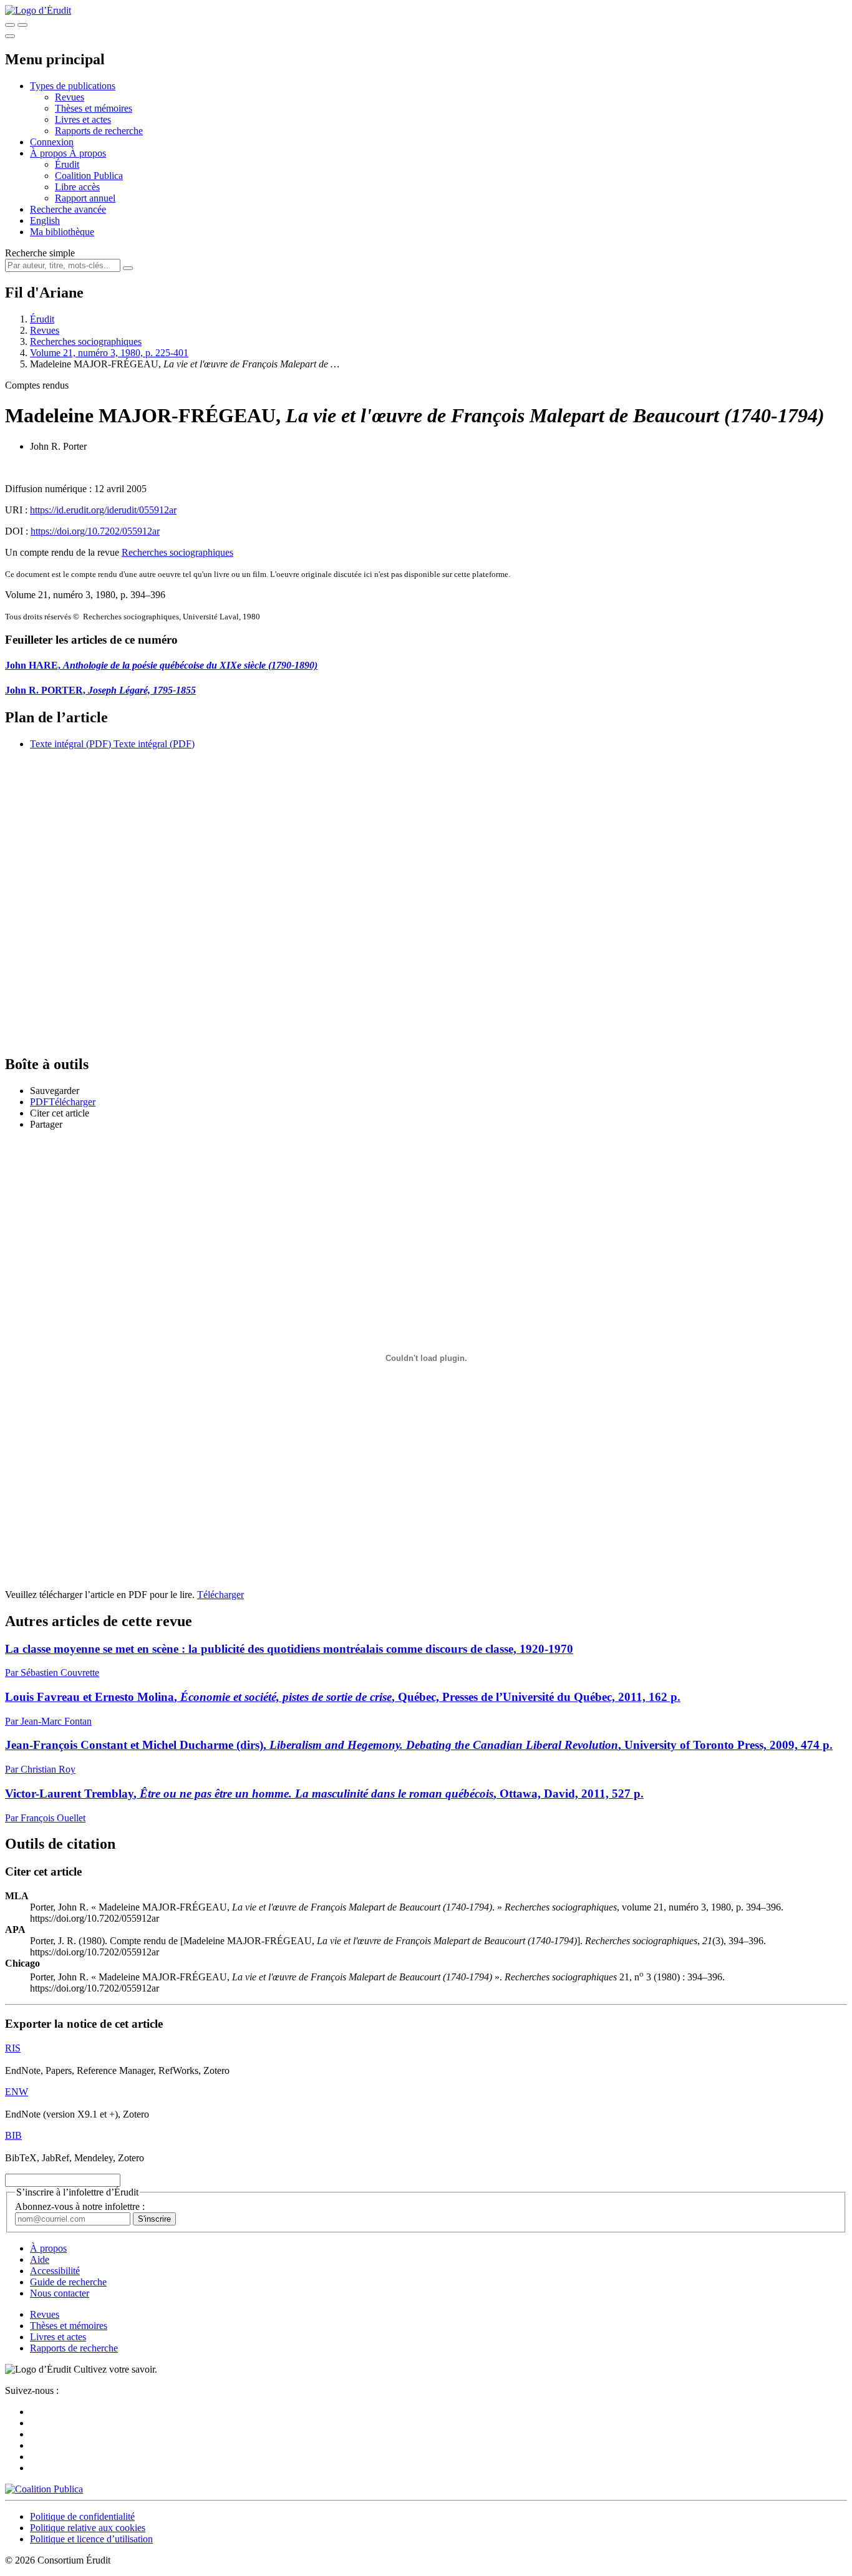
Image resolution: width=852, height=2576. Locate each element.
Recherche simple (40, 253)
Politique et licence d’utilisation (91, 2539)
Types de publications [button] (73, 86)
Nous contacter (60, 2293)
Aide (40, 2259)
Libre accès (77, 187)
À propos (88, 153)
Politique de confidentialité (82, 2516)
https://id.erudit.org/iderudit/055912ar (103, 510)
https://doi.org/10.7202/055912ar (95, 531)
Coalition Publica (89, 176)
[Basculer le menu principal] (10, 36)
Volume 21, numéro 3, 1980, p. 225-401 (109, 353)
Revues (70, 97)
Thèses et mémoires (94, 108)
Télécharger (220, 1595)
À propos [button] (50, 153)
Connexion (52, 142)
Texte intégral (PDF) (70, 744)
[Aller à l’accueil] (38, 10)
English (45, 220)
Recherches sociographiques (86, 341)
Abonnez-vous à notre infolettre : (80, 2206)
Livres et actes (83, 119)
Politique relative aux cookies (88, 2528)
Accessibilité (55, 2271)
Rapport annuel (85, 198)
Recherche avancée (68, 209)
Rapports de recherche (99, 131)
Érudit (67, 164)
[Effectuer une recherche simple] (10, 25)
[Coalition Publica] (44, 2489)
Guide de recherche (68, 2282)
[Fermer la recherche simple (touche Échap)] (22, 25)
